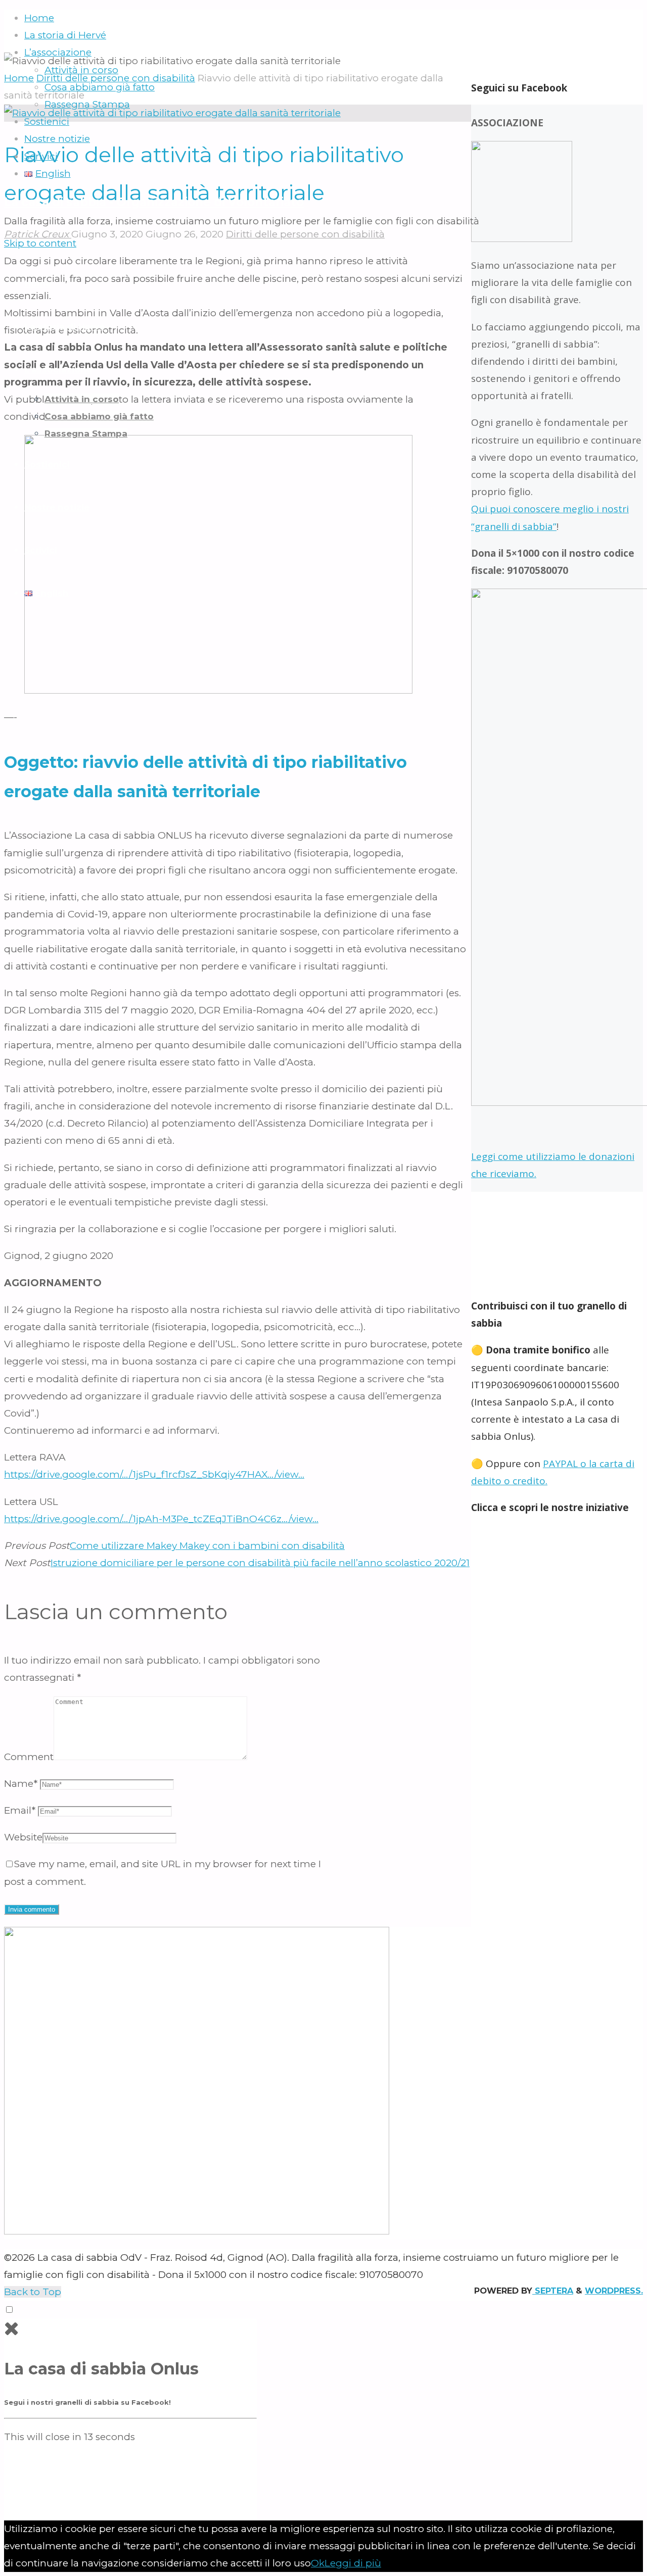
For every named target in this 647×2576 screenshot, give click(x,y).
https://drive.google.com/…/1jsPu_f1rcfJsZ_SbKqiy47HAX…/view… (154, 1474)
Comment (29, 1757)
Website (23, 1837)
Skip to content (40, 243)
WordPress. (614, 2291)
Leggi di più (353, 2563)
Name (21, 1784)
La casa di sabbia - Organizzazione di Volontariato (154, 202)
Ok (318, 2563)
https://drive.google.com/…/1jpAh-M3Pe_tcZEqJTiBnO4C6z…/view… (161, 1519)
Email (20, 1810)
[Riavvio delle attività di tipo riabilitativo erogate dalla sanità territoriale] (172, 113)
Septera (553, 2291)
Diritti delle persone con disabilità (305, 234)
